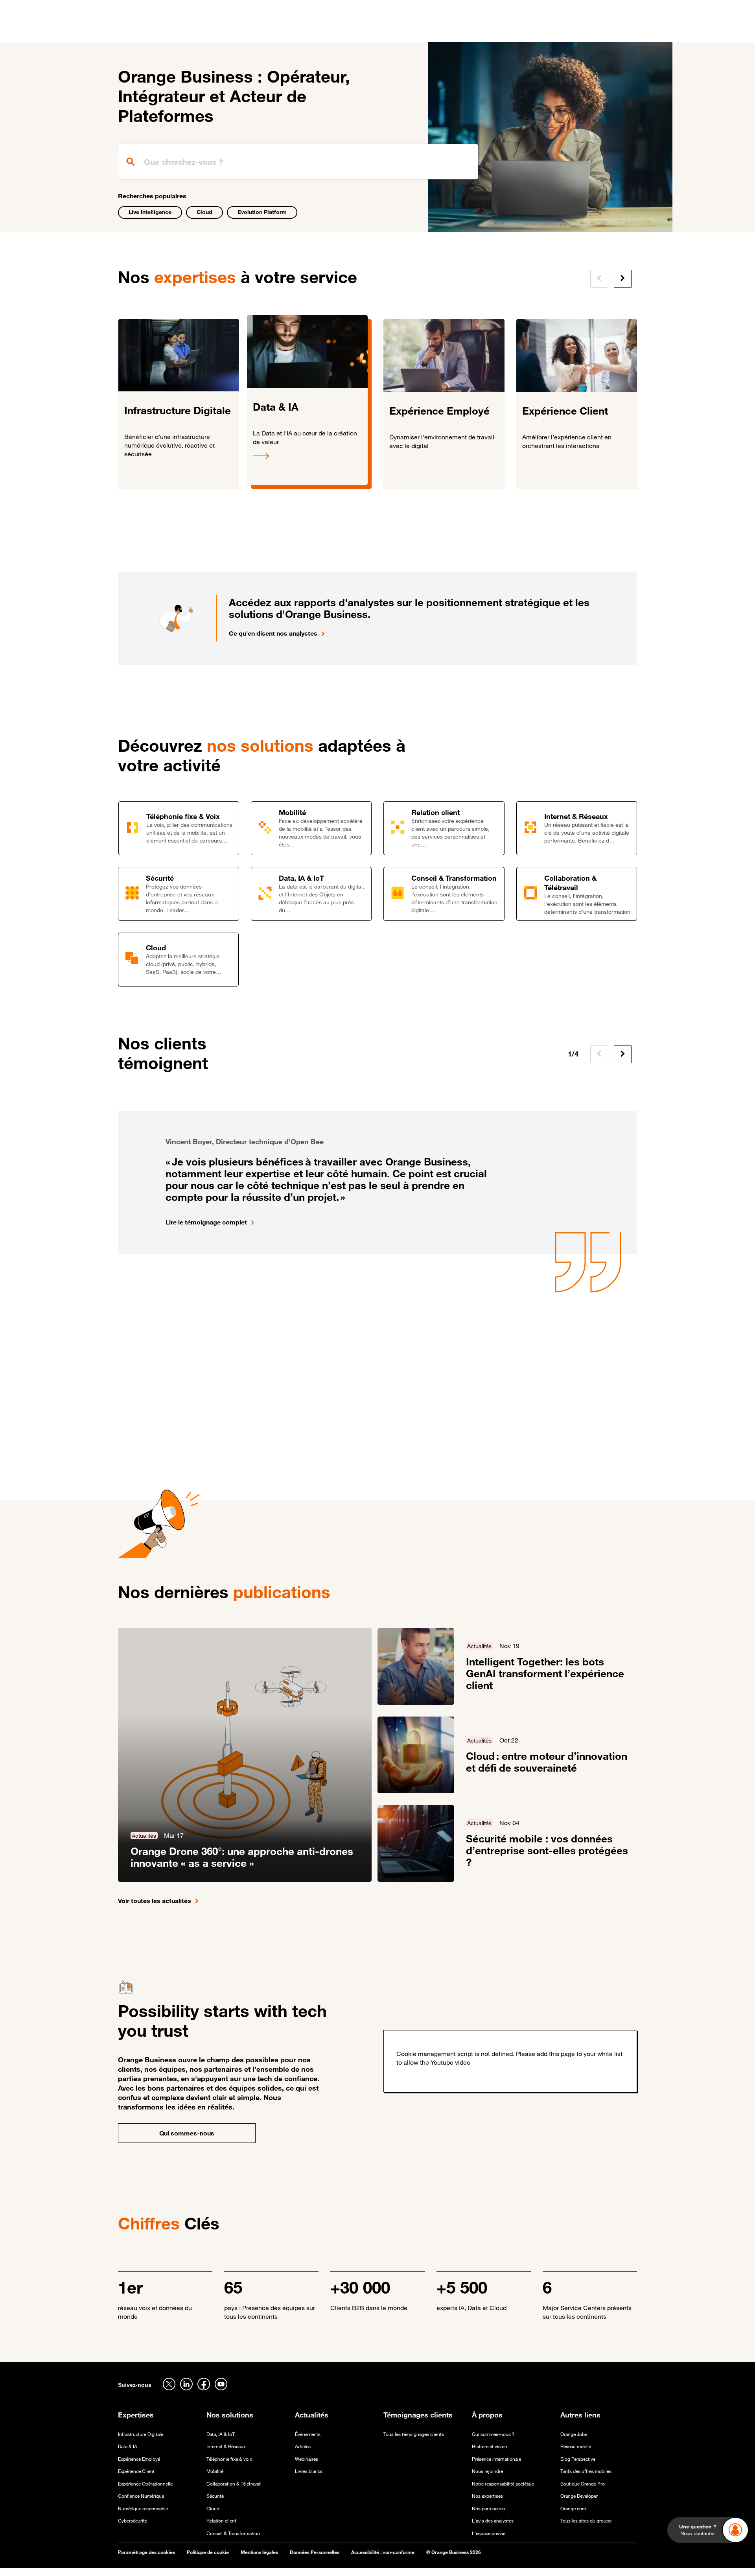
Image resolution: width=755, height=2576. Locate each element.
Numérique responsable (143, 2509)
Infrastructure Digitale (141, 2434)
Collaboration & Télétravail (234, 2484)
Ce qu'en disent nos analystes (273, 633)
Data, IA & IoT (221, 2434)
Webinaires (307, 2459)
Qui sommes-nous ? (493, 2434)
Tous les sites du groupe (586, 2521)
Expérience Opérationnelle (145, 2484)
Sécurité (215, 2496)
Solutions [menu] (279, 31)
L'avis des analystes (493, 2521)
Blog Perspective (578, 2459)
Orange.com (573, 2509)
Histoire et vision (490, 2446)
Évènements (308, 2434)
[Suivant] (623, 279)
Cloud (204, 212)
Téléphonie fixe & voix (229, 2459)
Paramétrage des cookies (146, 2552)
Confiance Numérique (141, 2496)
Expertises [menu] (237, 31)
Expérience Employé (139, 2459)
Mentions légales (259, 2552)
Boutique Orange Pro (583, 2484)
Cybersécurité (133, 2521)
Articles (303, 2446)
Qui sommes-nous (187, 2133)
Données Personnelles (315, 2552)
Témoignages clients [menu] (335, 31)
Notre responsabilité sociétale (503, 2484)
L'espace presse (489, 2533)
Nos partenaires (488, 2509)
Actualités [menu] (393, 31)
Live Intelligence (150, 212)
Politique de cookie (208, 2552)
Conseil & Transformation (233, 2533)
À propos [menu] (433, 31)
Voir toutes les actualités (155, 1901)
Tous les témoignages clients (414, 2434)
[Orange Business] (146, 30)
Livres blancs (309, 2471)
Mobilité (215, 2471)
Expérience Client (136, 2471)
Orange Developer (579, 2496)
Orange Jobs (574, 2434)
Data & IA (128, 2446)
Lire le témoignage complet (206, 1222)
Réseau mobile (576, 2446)
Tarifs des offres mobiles (586, 2471)
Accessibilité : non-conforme (383, 2552)
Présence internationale (496, 2459)
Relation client (221, 2521)
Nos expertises (487, 2496)
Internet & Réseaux (226, 2446)
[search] (298, 162)
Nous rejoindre (487, 2471)
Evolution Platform (262, 212)
